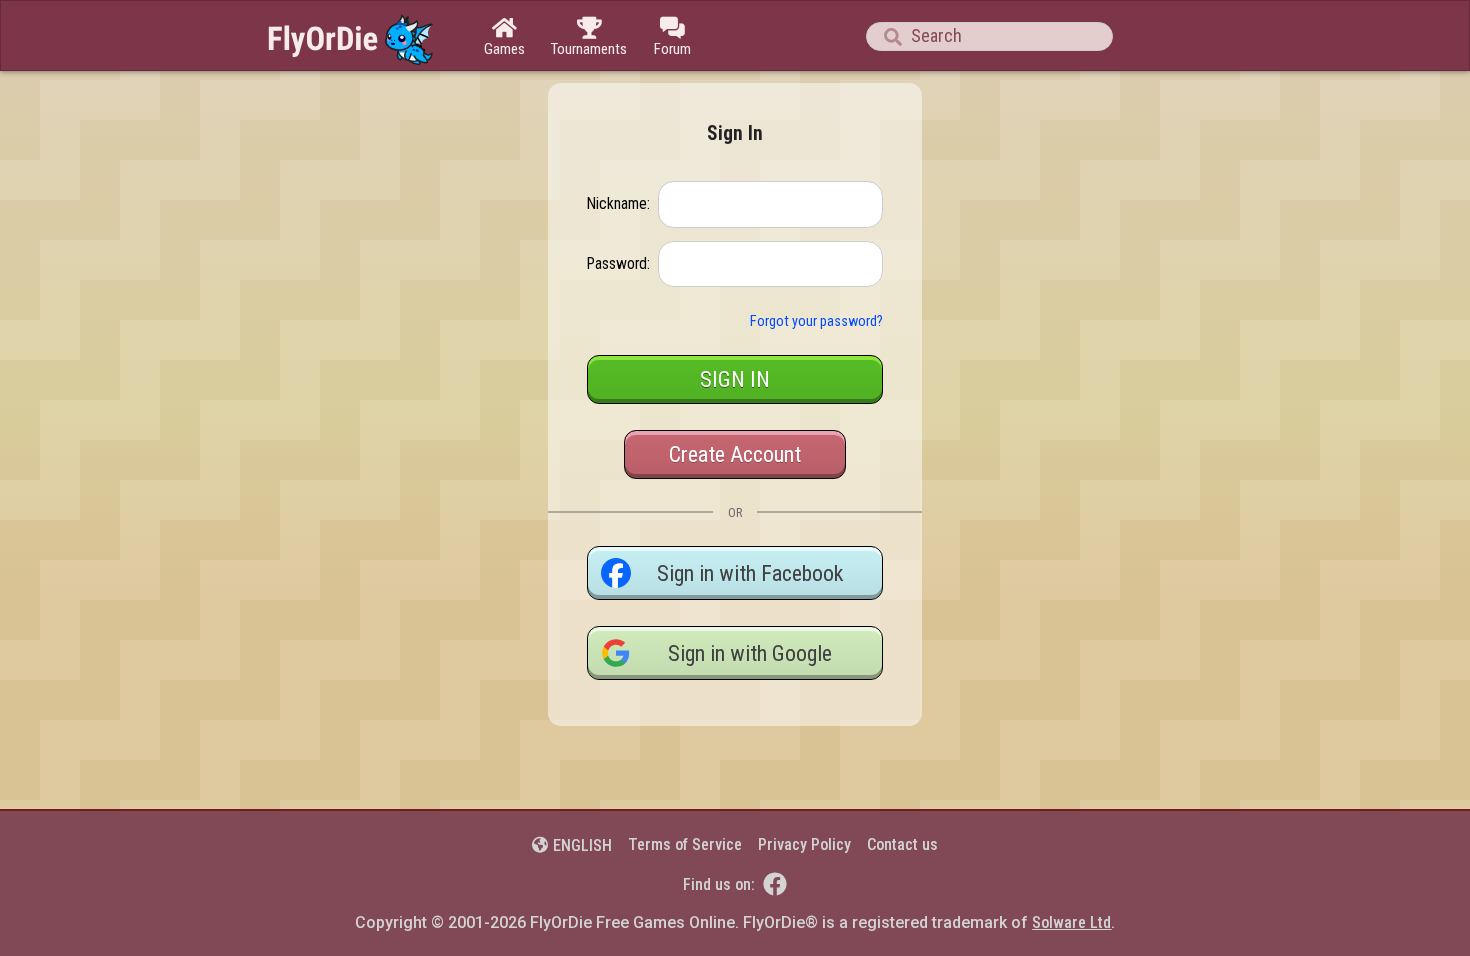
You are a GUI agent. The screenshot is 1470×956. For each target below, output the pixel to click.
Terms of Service (685, 844)
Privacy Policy (804, 844)
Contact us (902, 844)
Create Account (735, 454)
